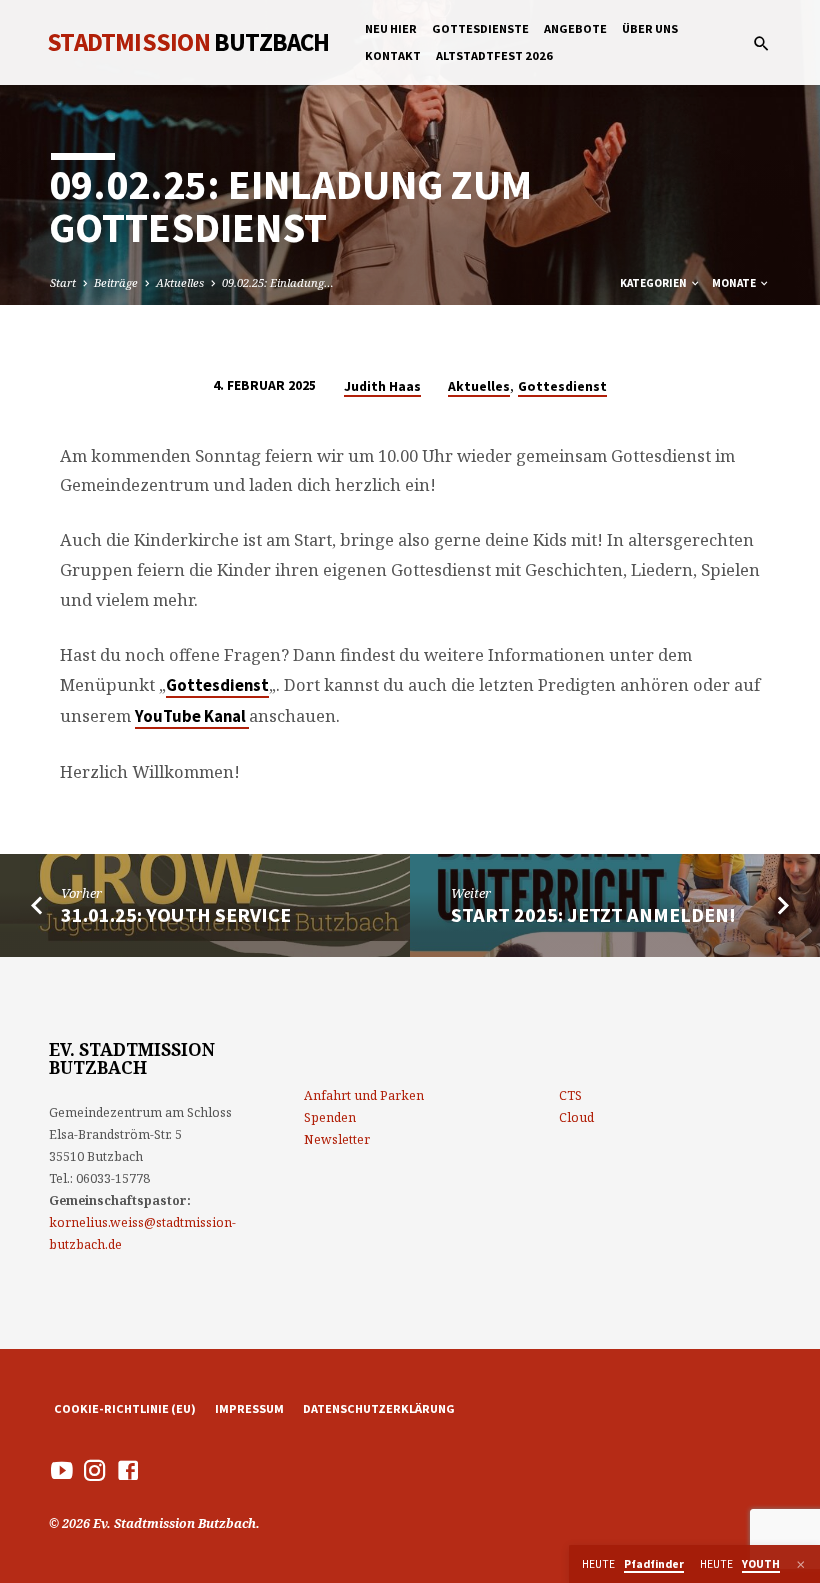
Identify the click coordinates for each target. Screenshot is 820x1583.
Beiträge (116, 282)
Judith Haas (382, 386)
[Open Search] (761, 43)
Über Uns (650, 28)
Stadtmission (188, 42)
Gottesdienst (562, 386)
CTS (570, 1095)
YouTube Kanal (192, 716)
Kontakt (393, 55)
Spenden (330, 1117)
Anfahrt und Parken (364, 1095)
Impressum (249, 1408)
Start (63, 282)
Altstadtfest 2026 (494, 55)
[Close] (801, 1564)
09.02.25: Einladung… (278, 282)
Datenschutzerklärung (379, 1408)
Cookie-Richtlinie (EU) (125, 1408)
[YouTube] (62, 1470)
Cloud (576, 1117)
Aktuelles (180, 282)
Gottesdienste (480, 28)
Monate (735, 283)
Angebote (575, 28)
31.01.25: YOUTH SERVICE (176, 915)
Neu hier (391, 28)
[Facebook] (128, 1470)
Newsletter (337, 1139)
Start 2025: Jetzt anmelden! (593, 915)
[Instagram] (95, 1470)
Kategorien (654, 283)
